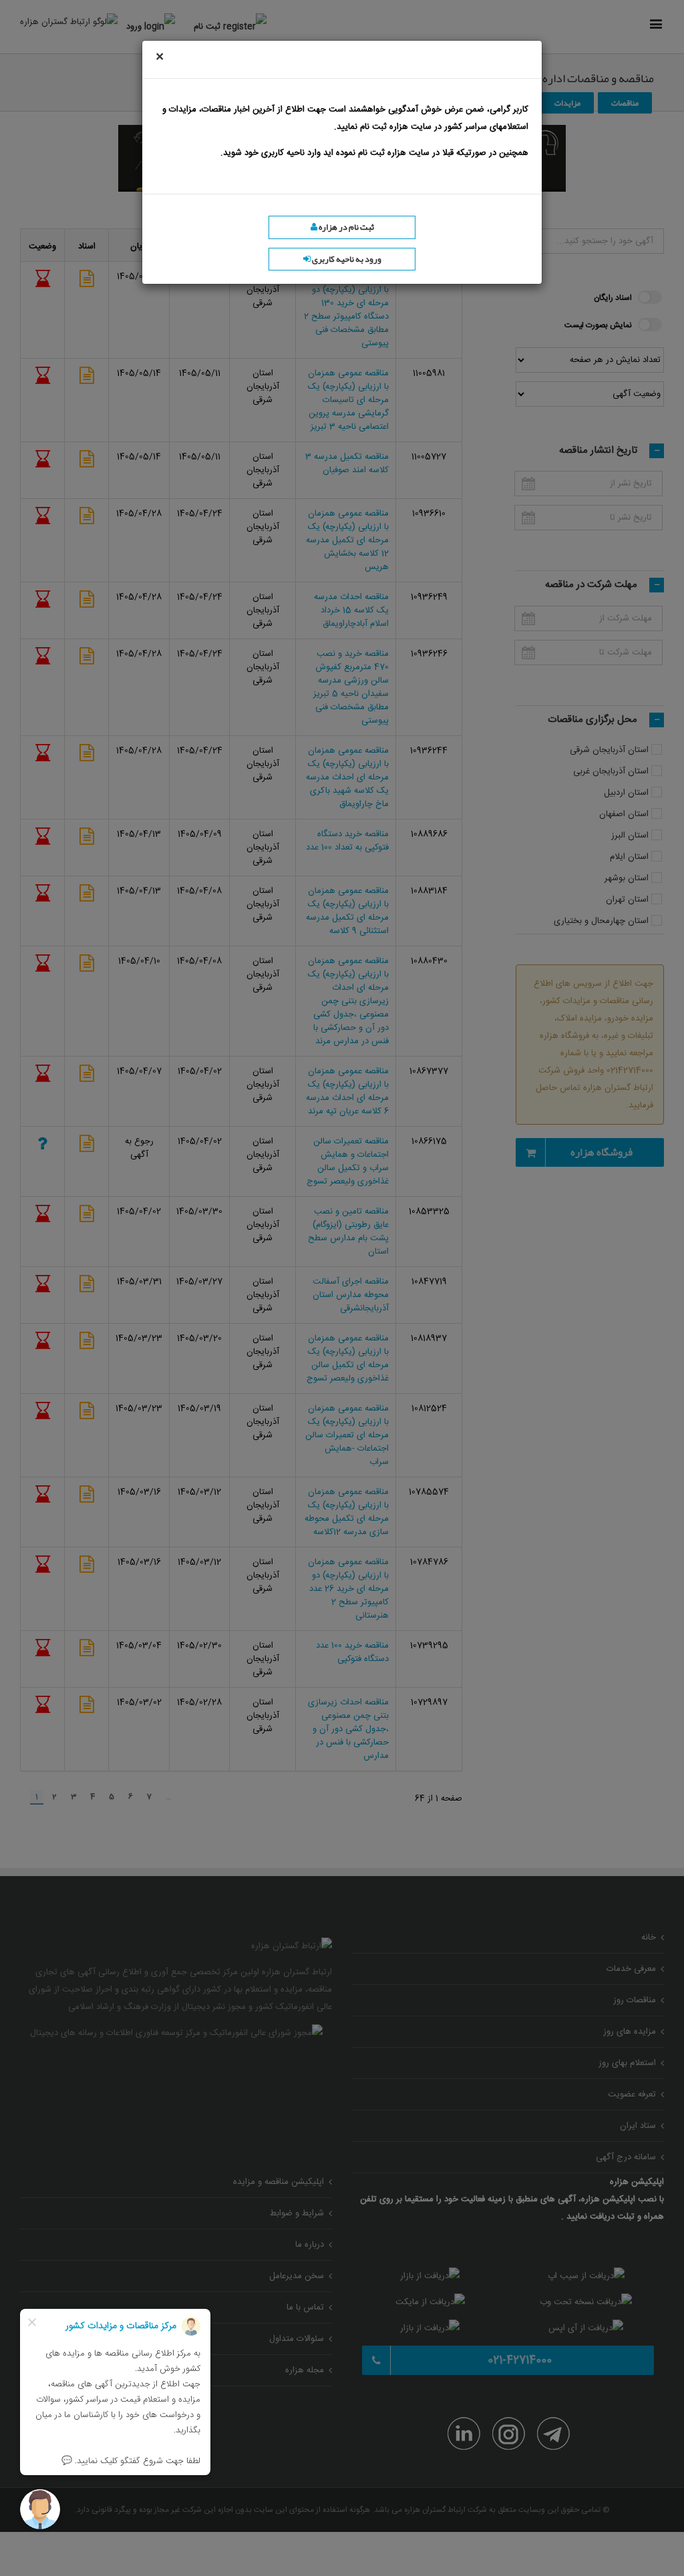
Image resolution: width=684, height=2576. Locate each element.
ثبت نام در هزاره (346, 227)
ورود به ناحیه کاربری (346, 259)
